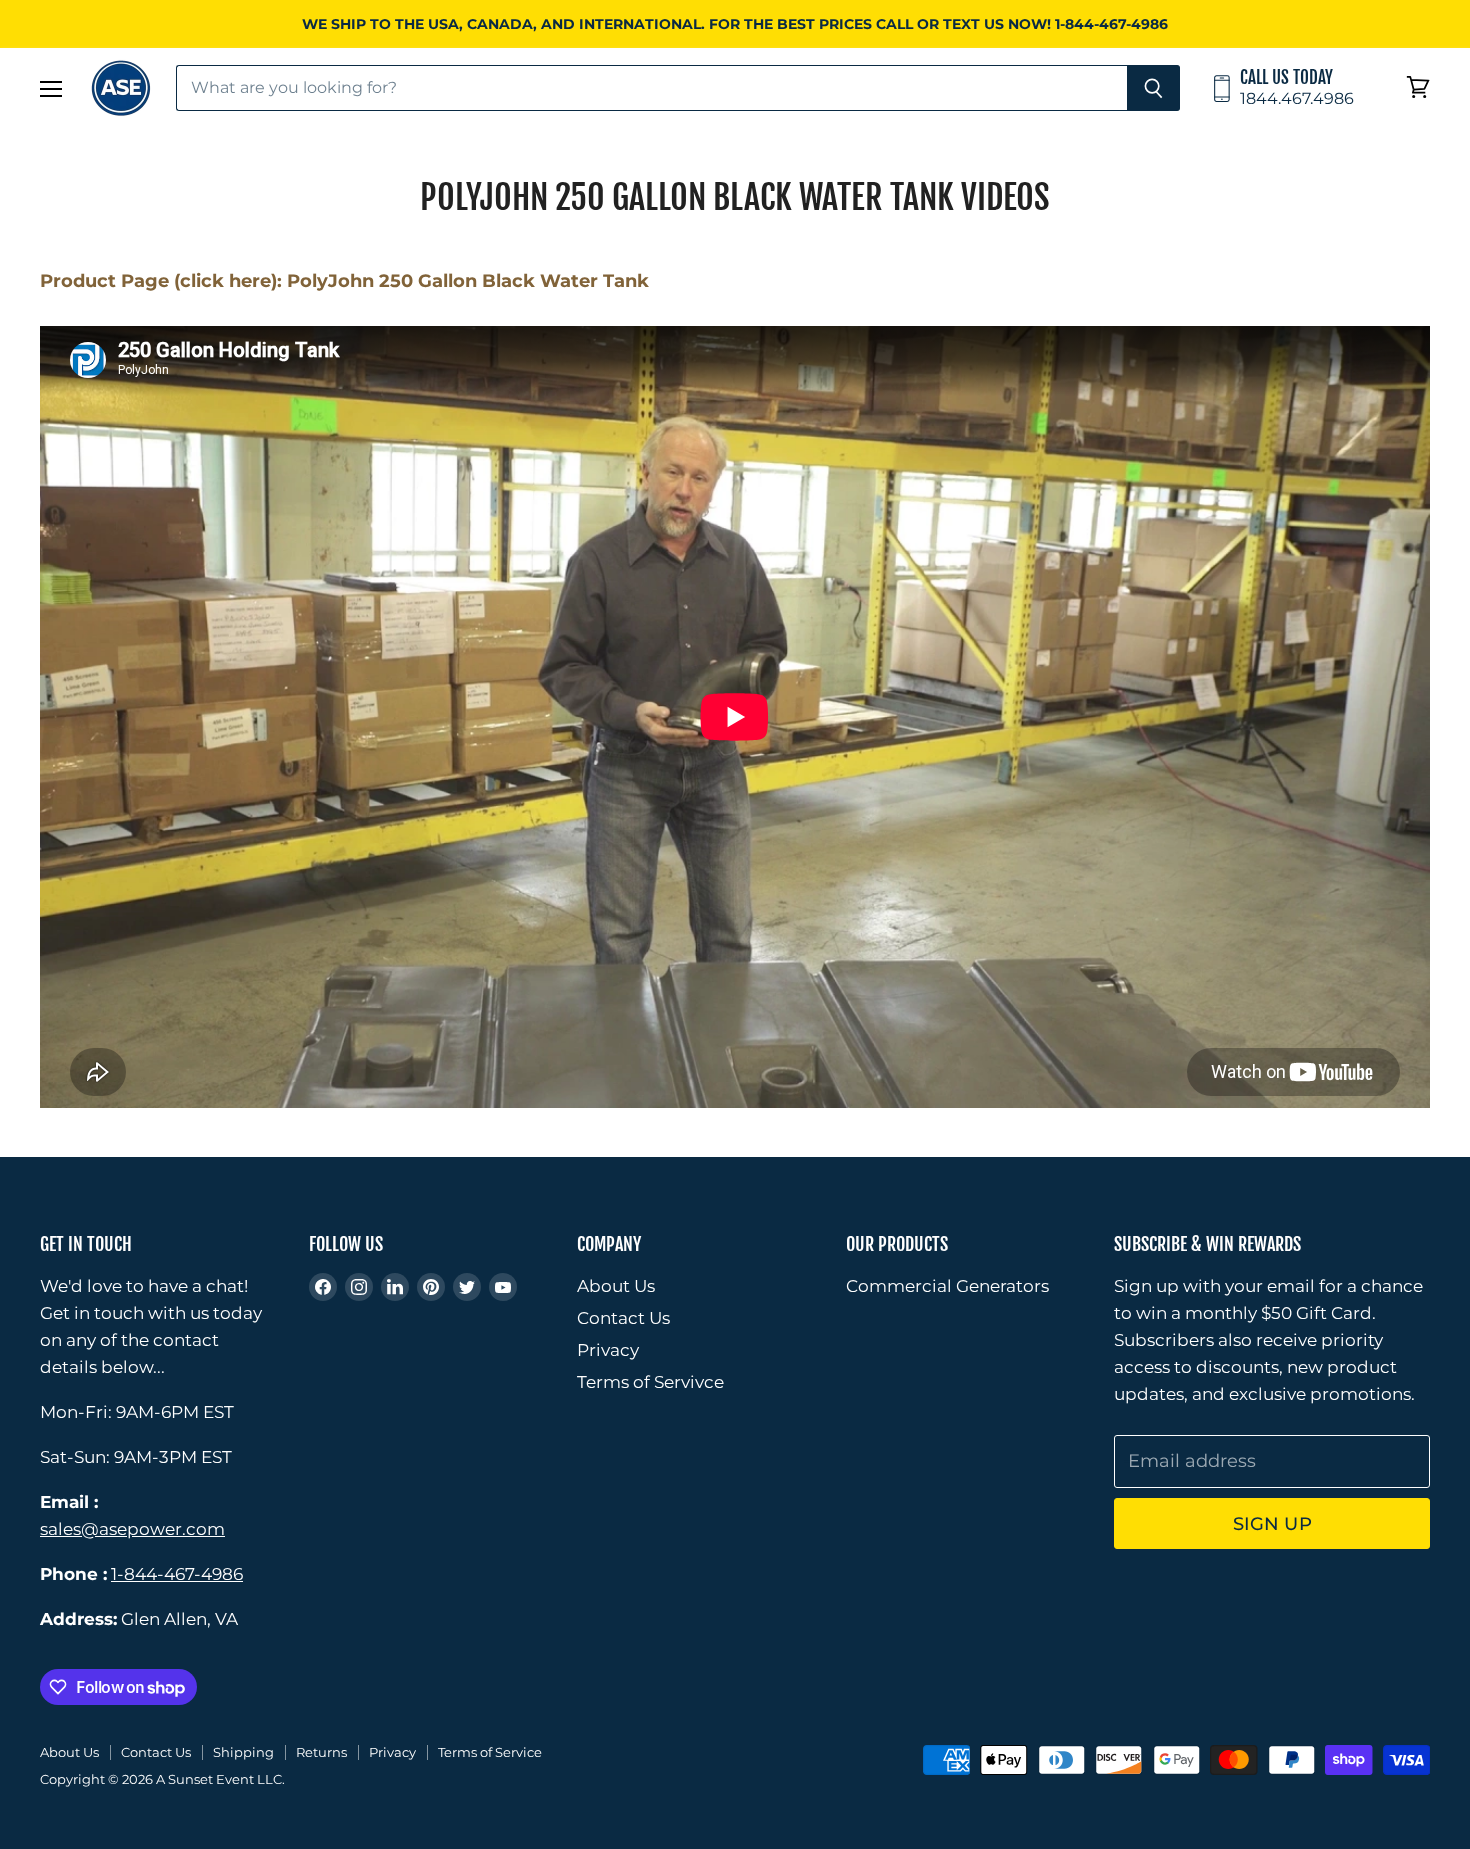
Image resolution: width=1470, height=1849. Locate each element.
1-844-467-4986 (177, 1574)
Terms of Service (490, 1752)
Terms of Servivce (650, 1382)
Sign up (1272, 1523)
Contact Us (623, 1318)
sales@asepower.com (132, 1529)
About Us (616, 1286)
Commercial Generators (947, 1286)
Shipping (243, 1752)
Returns (321, 1752)
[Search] (1153, 88)
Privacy (608, 1350)
